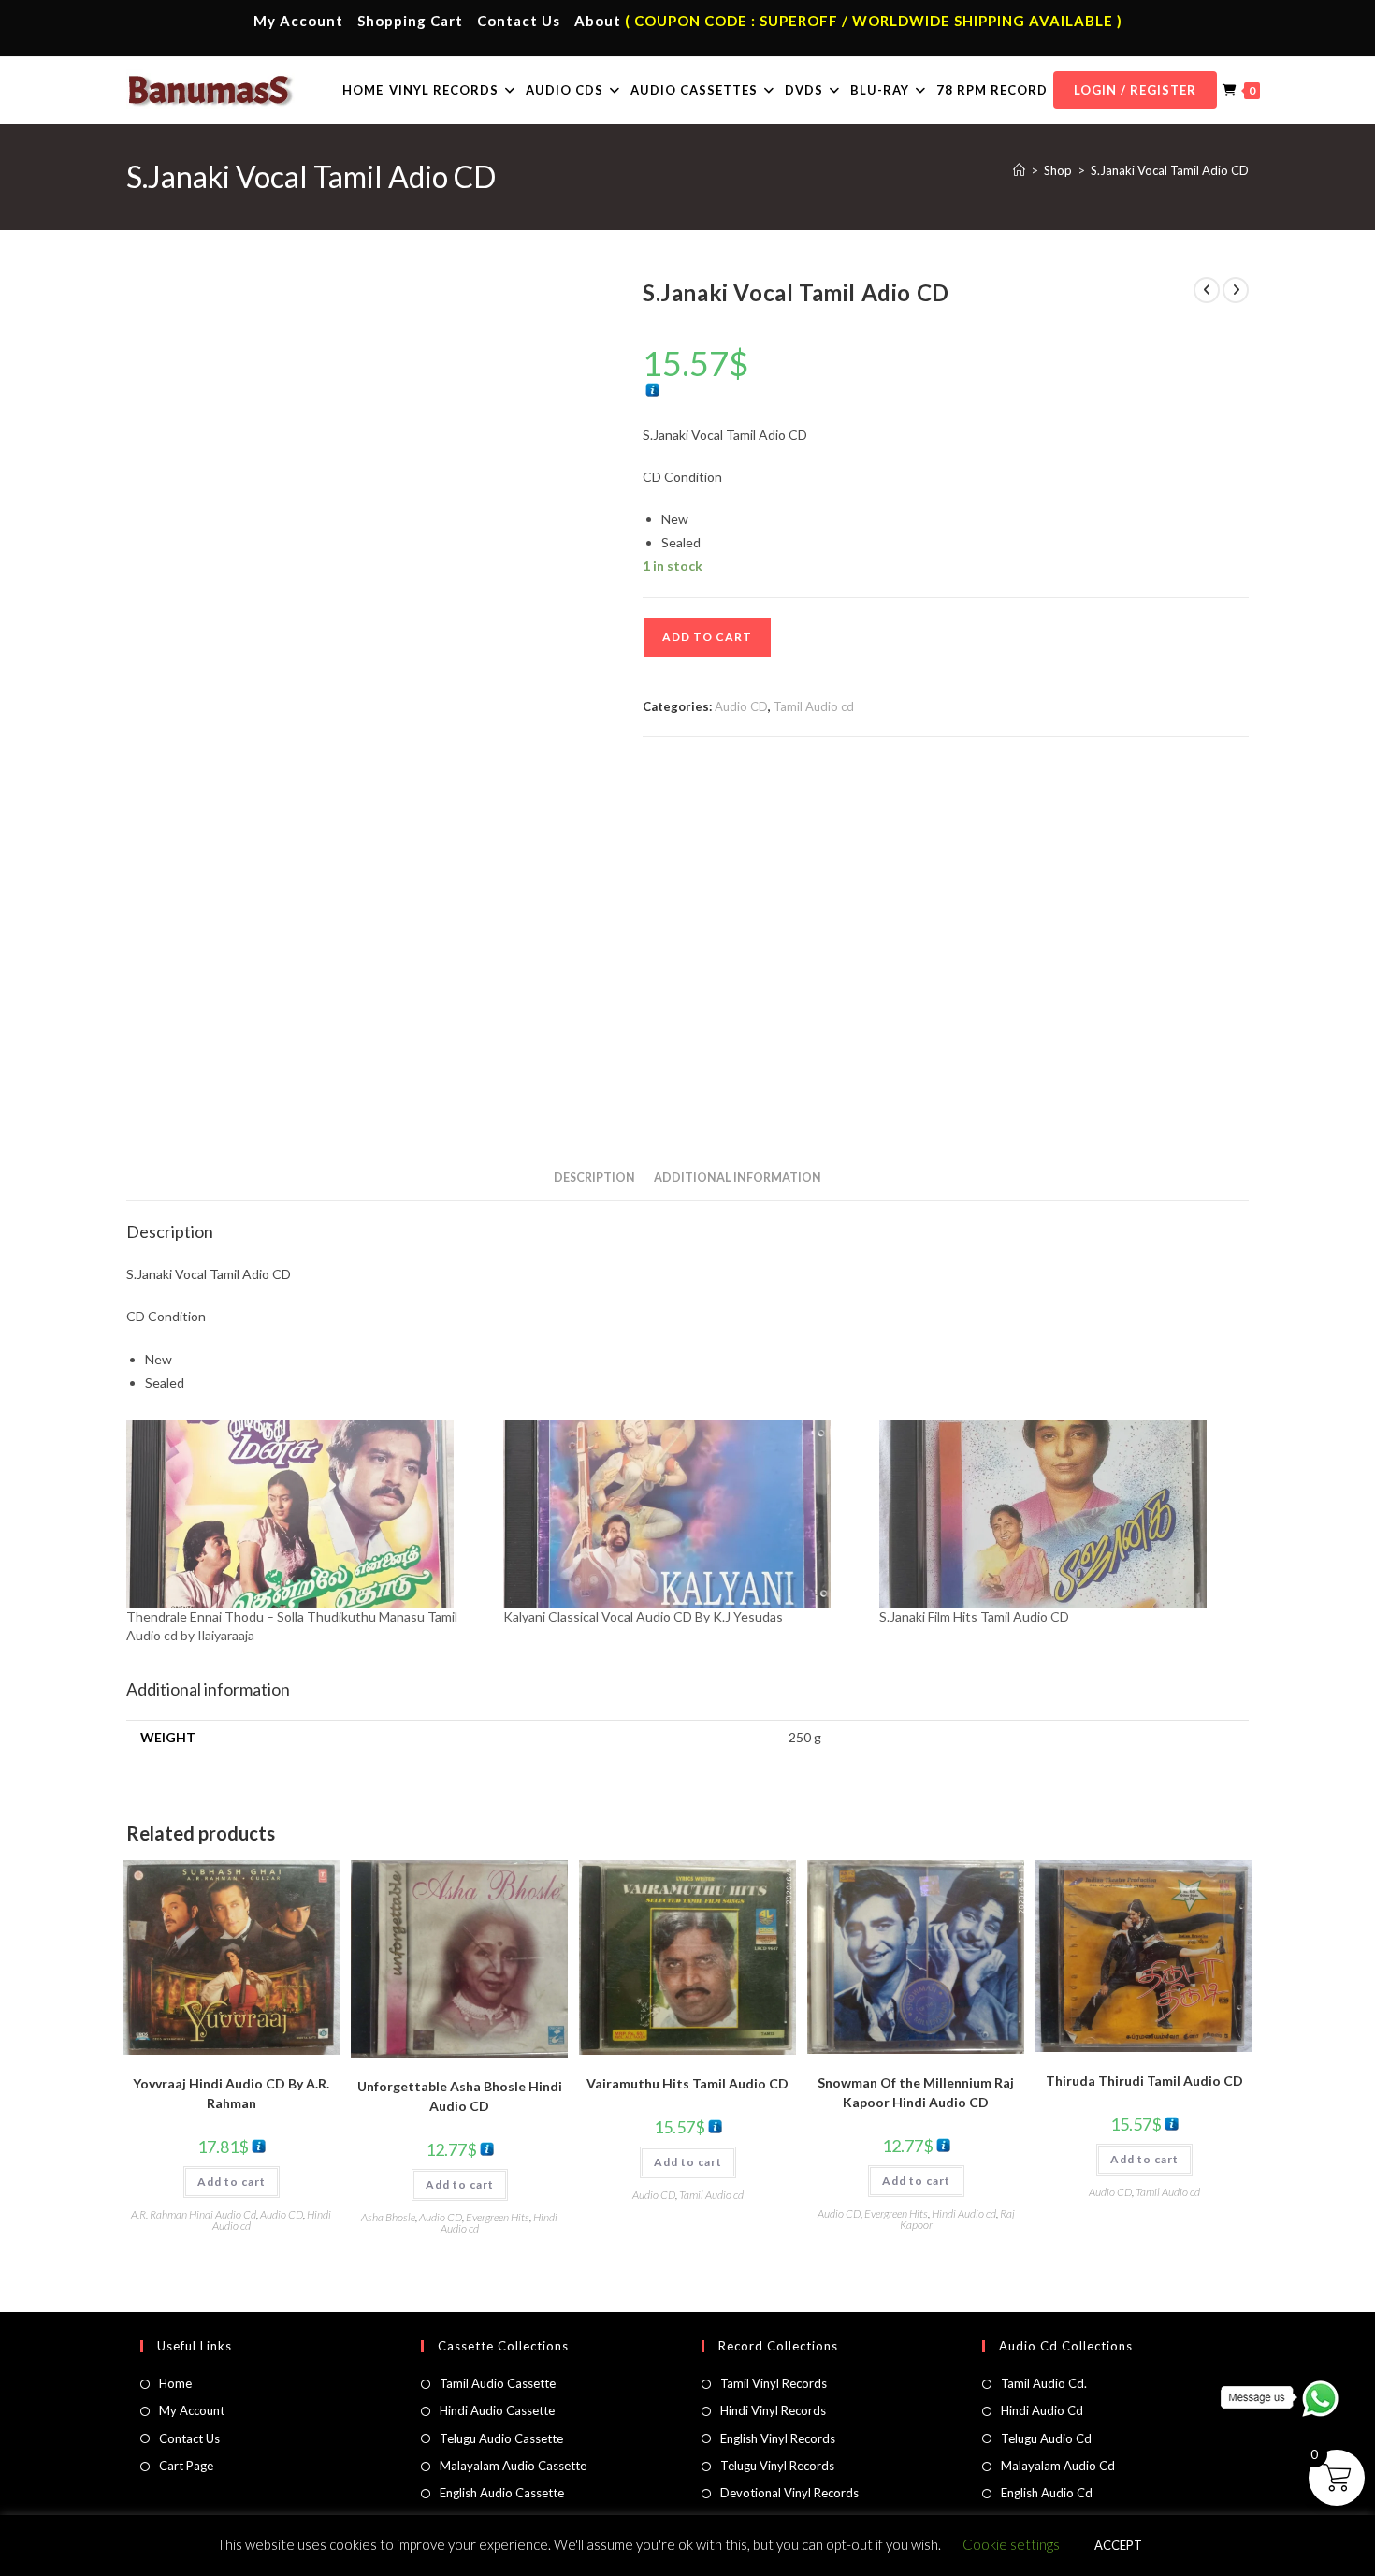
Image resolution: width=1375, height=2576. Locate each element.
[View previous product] (1207, 290)
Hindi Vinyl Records (773, 2410)
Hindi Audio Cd (1042, 2410)
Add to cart (707, 637)
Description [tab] (594, 1178)
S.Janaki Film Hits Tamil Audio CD (974, 1616)
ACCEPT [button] (1118, 2545)
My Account (298, 21)
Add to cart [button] (232, 2182)
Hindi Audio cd (964, 2213)
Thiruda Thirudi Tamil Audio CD (1144, 2081)
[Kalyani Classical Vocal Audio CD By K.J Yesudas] (682, 1514)
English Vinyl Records (778, 2438)
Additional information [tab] (738, 1178)
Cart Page (186, 2466)
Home (175, 2383)
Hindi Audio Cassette (497, 2410)
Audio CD (741, 706)
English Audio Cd (1047, 2493)
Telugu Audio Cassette (501, 2438)
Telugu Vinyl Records (777, 2466)
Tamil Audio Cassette (498, 2383)
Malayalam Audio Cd (1058, 2466)
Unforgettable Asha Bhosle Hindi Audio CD (460, 2096)
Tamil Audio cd (814, 706)
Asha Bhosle (388, 2217)
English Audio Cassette (502, 2493)
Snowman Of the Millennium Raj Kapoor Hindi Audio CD (916, 2092)
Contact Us (519, 21)
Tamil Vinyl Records (774, 2383)
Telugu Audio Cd (1046, 2438)
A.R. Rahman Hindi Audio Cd (194, 2214)
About (598, 21)
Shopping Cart (410, 21)
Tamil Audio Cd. (1044, 2383)
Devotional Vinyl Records (789, 2493)
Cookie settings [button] (1011, 2544)
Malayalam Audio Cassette (513, 2466)
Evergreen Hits (498, 2217)
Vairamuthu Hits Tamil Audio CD (687, 2083)
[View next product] (1236, 290)
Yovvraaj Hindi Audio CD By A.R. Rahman (231, 2093)
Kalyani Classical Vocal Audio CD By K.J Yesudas (643, 1616)
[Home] (1019, 170)
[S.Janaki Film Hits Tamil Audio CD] (1058, 1514)
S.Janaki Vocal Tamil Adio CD (1170, 170)
